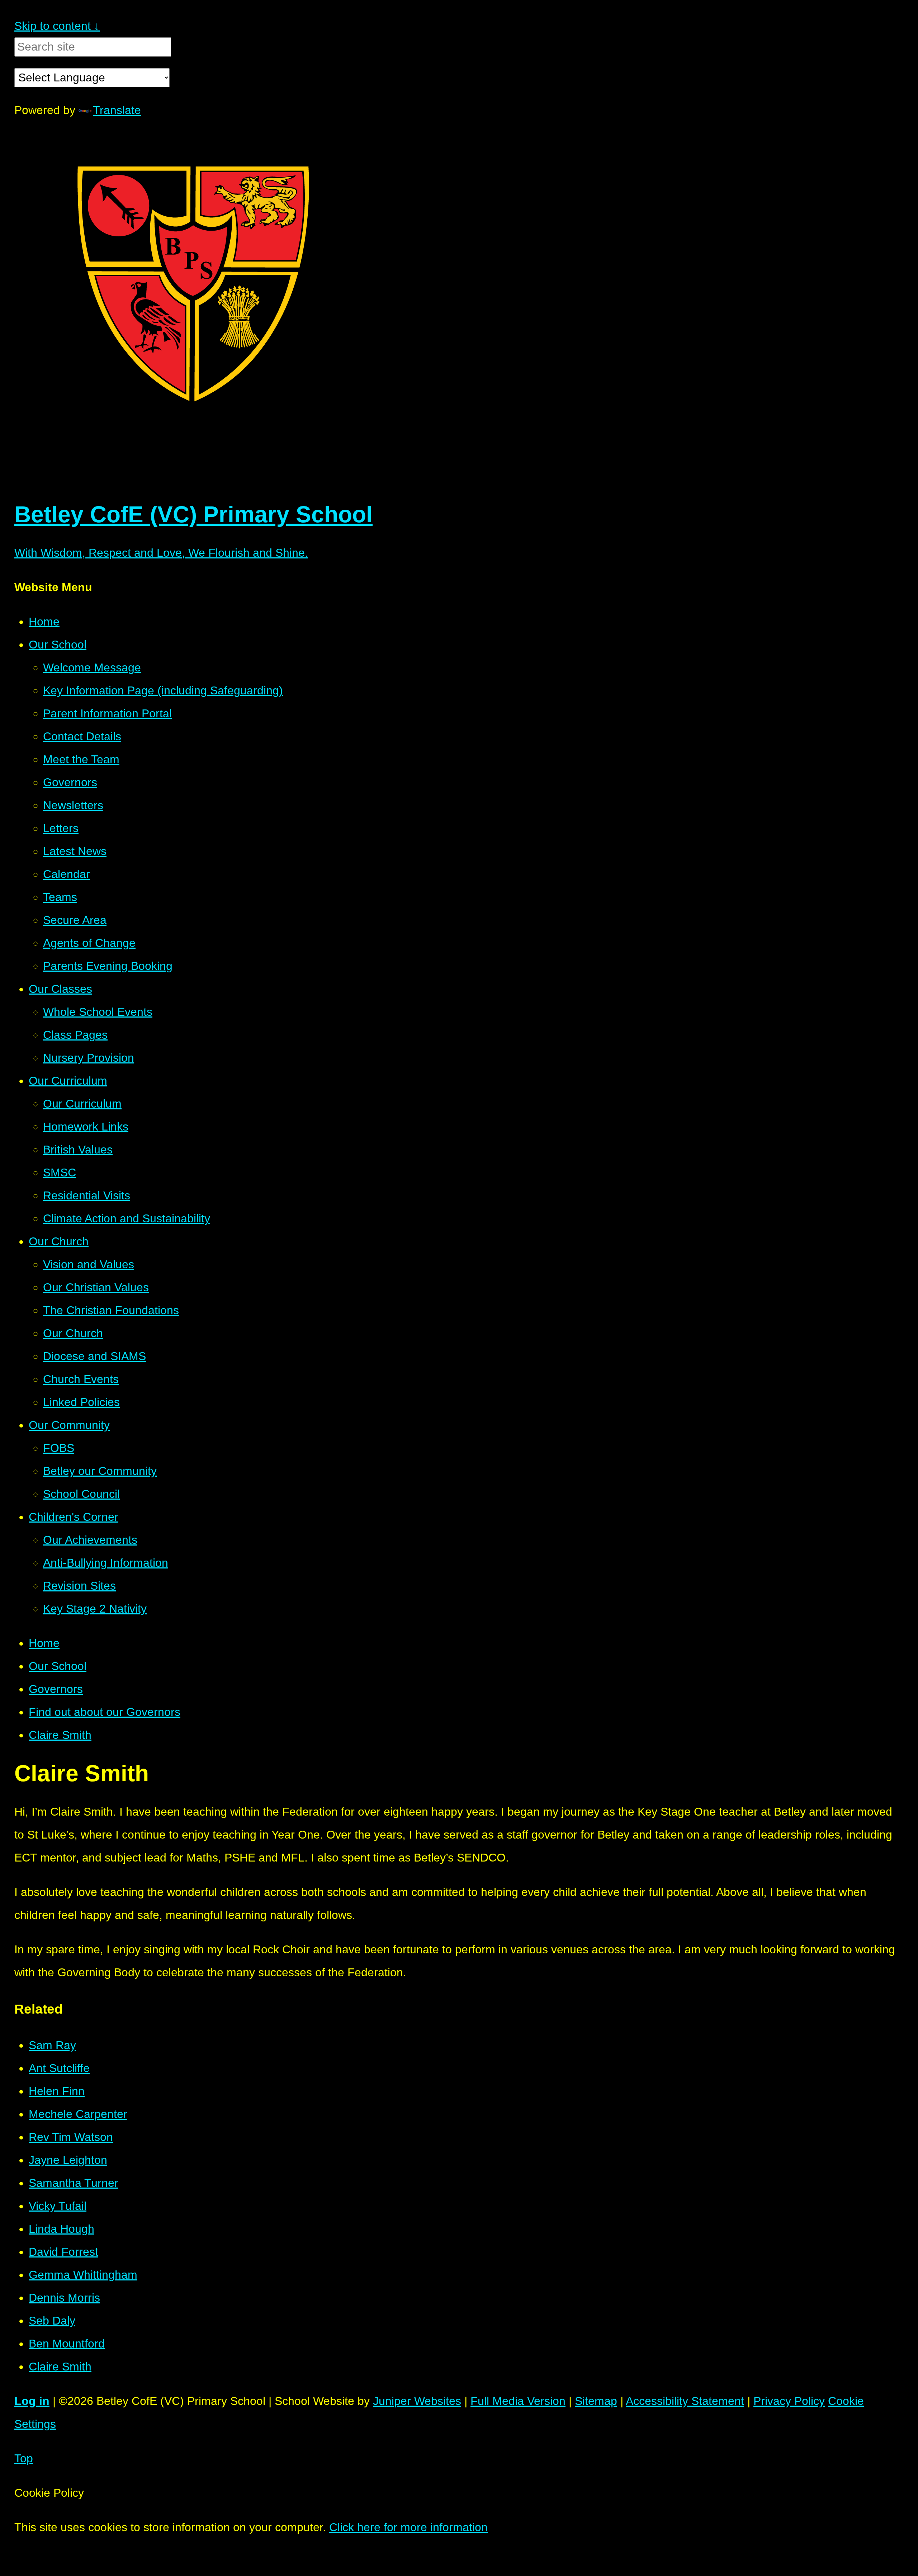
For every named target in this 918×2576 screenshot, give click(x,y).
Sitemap (596, 2401)
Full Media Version (518, 2401)
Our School (58, 1666)
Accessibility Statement (685, 2401)
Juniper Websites (417, 2401)
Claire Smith (60, 1735)
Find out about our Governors (105, 1712)
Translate (117, 110)
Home (44, 1643)
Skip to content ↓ (57, 26)
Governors (56, 1689)
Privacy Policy (789, 2401)
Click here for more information (408, 2527)
